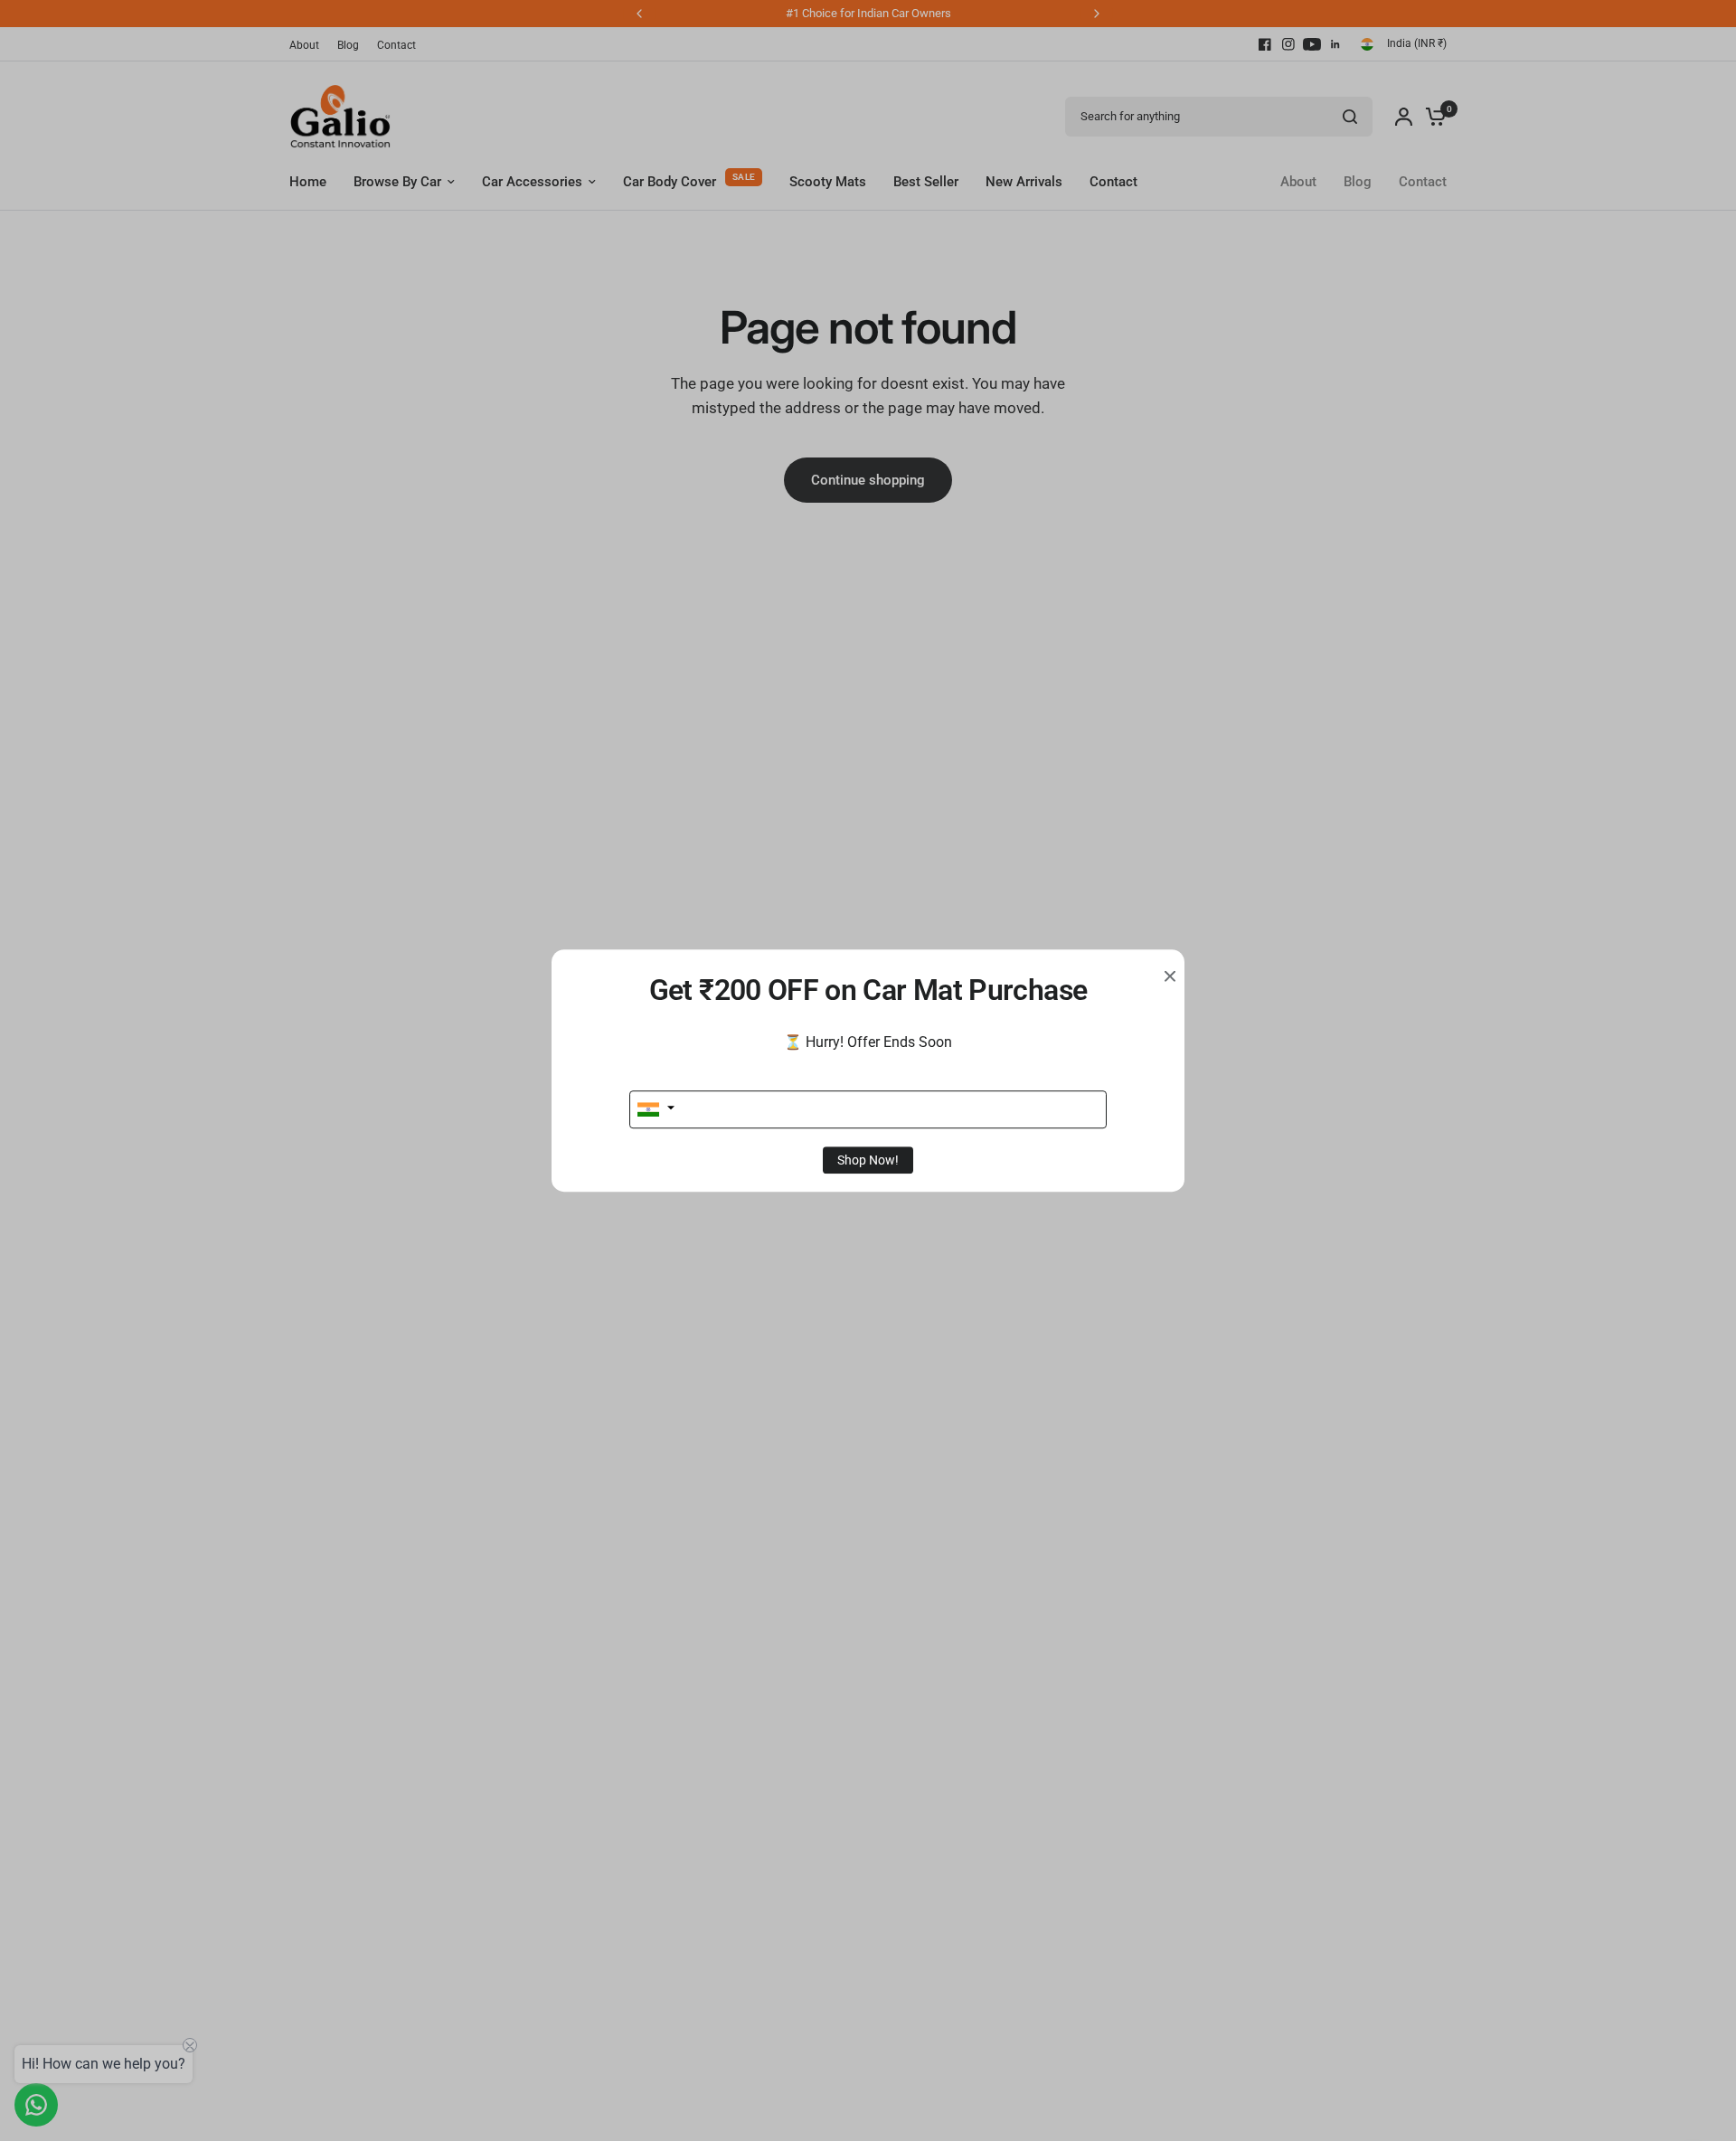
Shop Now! (868, 1160)
